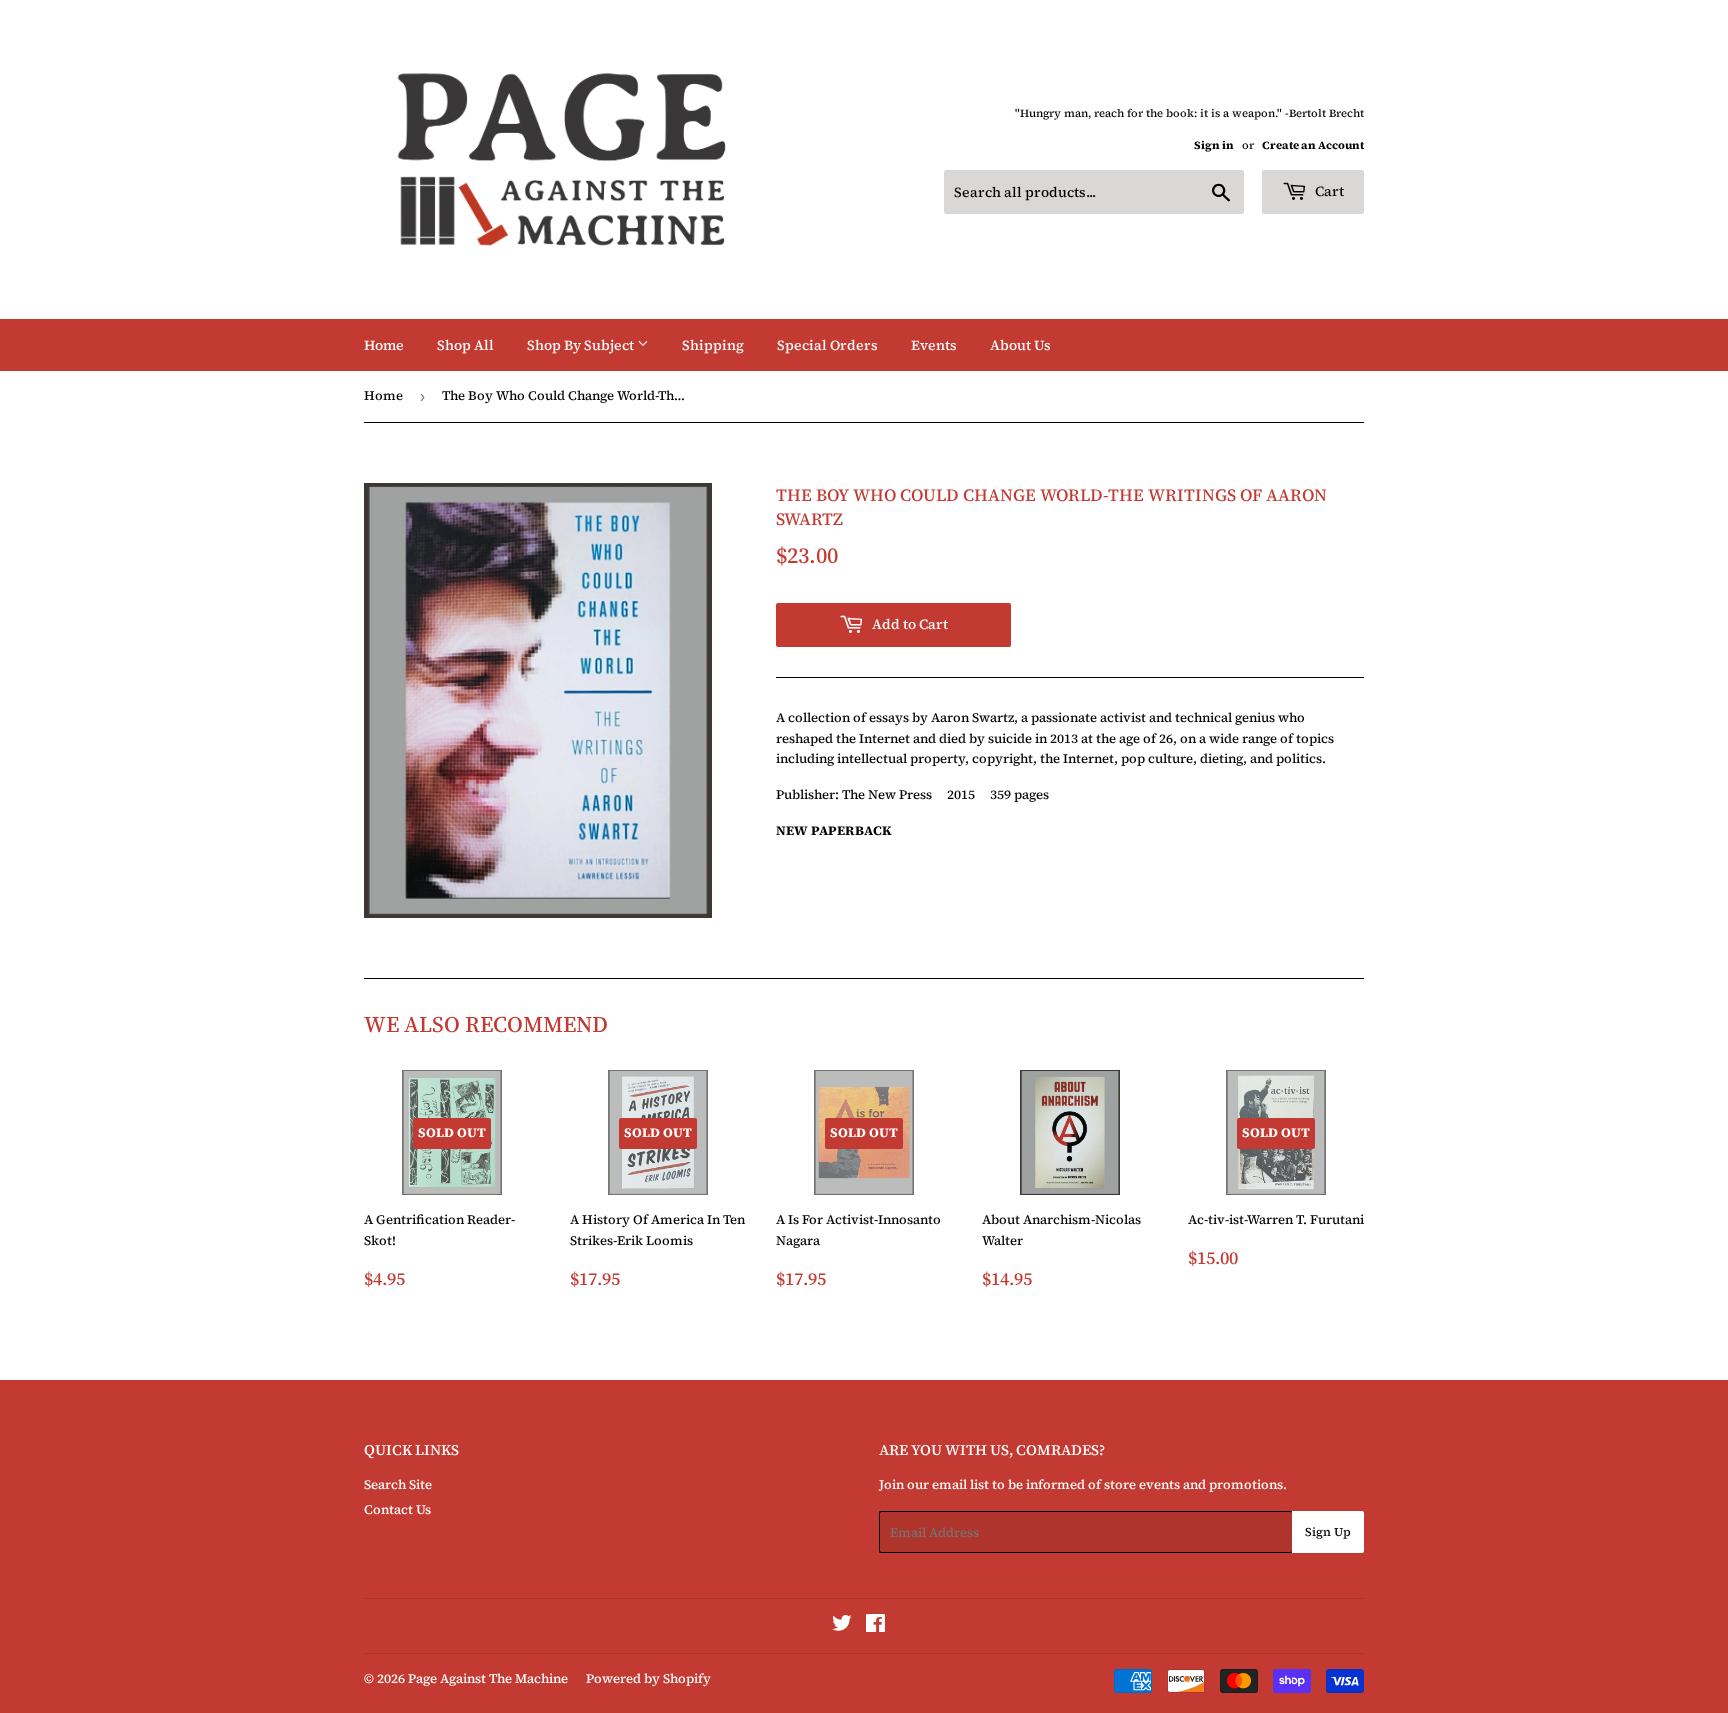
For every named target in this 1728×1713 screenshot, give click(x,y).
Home (384, 345)
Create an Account (1313, 145)
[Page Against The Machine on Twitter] (842, 1626)
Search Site (398, 1484)
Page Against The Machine (488, 1678)
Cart (1328, 191)
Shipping (713, 345)
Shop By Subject (582, 345)
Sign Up (1328, 1532)
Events (934, 345)
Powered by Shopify (648, 1678)
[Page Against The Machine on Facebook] (875, 1626)
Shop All (465, 345)
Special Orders (827, 345)
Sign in (1214, 145)
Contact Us (397, 1509)
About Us (1020, 345)
